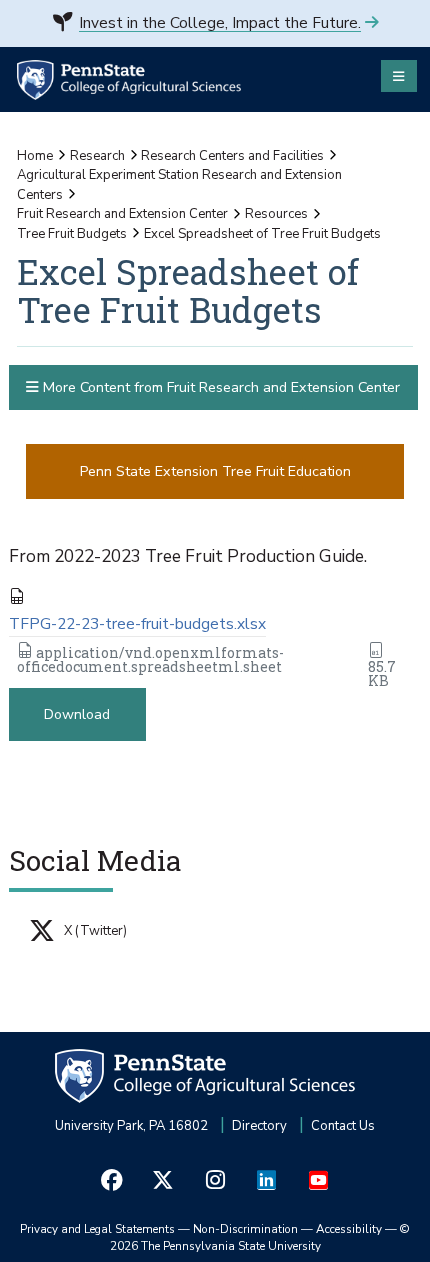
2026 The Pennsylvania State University (260, 1238)
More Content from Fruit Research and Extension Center (219, 387)
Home (35, 156)
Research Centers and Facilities (232, 156)
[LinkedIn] (267, 1180)
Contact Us (343, 1126)
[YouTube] (318, 1180)
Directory (259, 1126)
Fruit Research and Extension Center (122, 214)
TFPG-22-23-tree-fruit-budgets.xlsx (137, 624)
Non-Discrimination (245, 1229)
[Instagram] (215, 1180)
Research (97, 156)
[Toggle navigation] (399, 76)
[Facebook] (112, 1180)
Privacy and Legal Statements (97, 1229)
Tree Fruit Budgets (72, 234)
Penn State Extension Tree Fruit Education (215, 471)
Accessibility (349, 1229)
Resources (276, 214)
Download (77, 714)
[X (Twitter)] (164, 1180)
